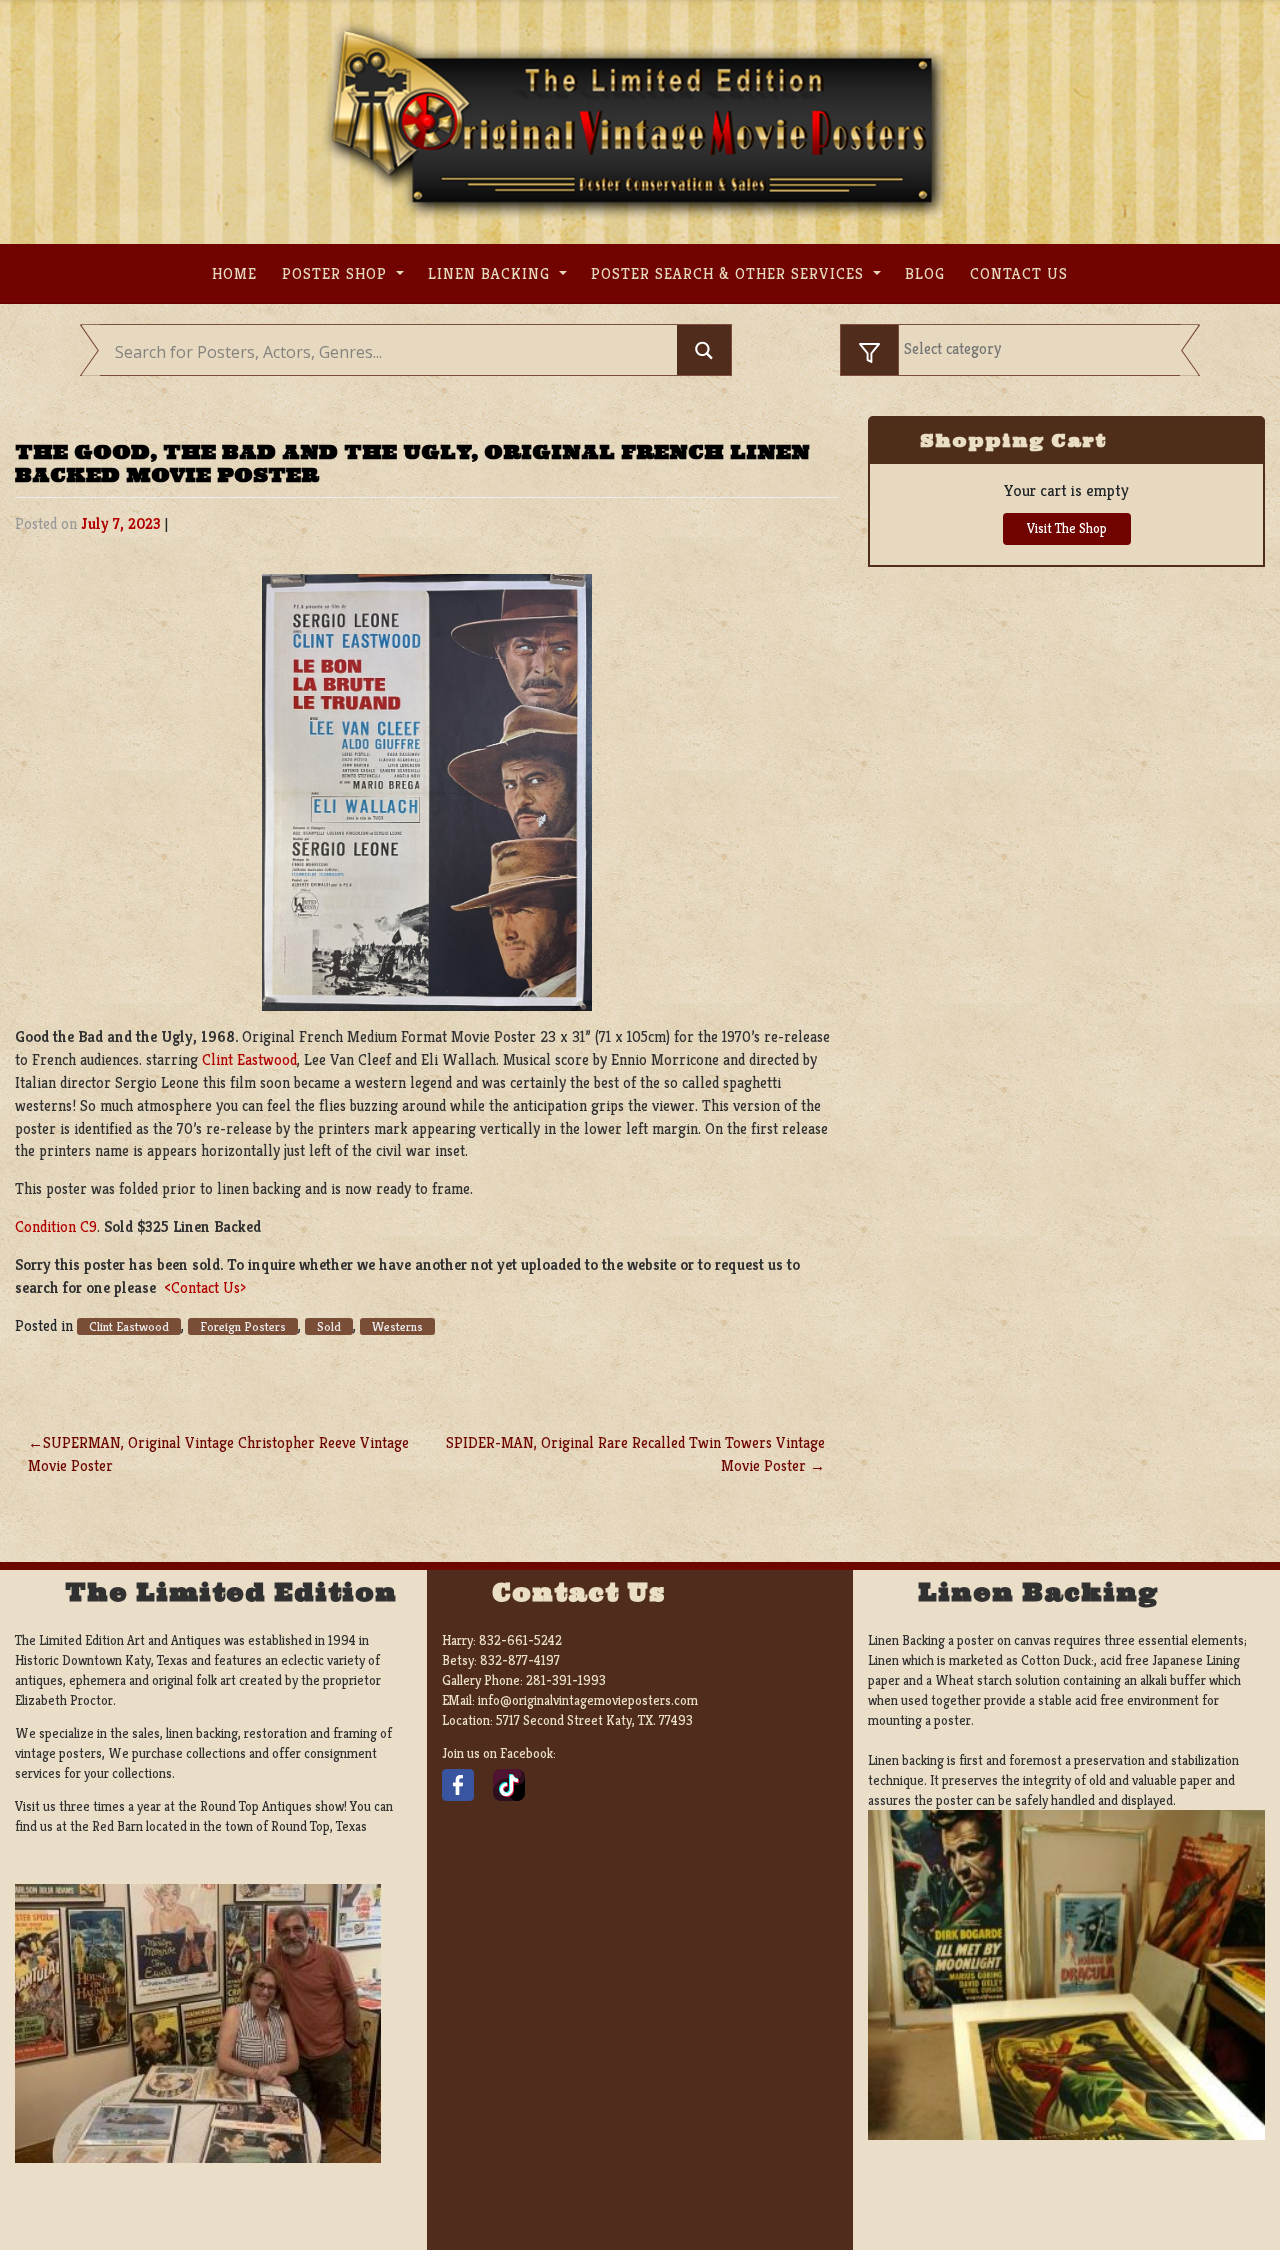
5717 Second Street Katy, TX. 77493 (594, 1720)
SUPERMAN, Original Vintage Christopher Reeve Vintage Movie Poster (218, 1454)
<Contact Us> (205, 1287)
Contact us (1019, 273)
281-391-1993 (566, 1680)
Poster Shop (337, 273)
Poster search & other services (730, 273)
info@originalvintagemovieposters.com (588, 1700)
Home (234, 273)
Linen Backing (491, 273)
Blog (925, 273)
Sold (329, 1326)
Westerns (397, 1326)
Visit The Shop (1067, 528)
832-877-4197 (520, 1660)
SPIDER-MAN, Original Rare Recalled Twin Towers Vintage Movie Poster (635, 1454)
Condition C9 (56, 1226)
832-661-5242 (520, 1640)
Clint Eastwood (249, 1059)
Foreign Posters (243, 1326)
